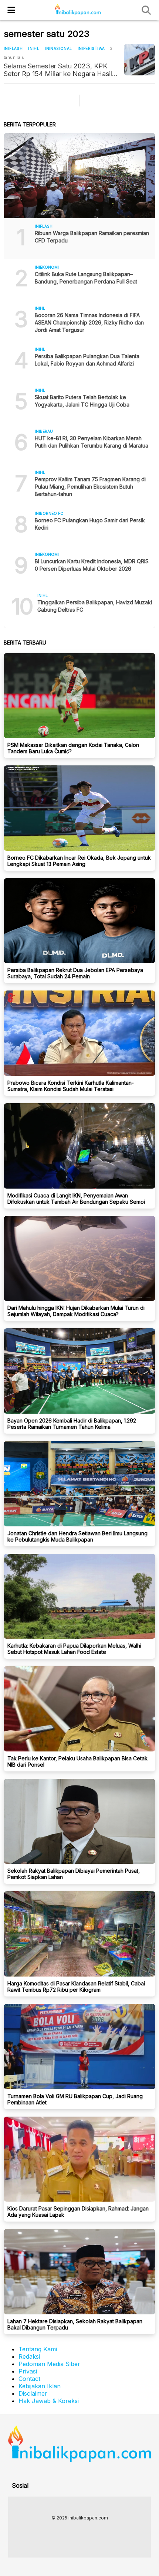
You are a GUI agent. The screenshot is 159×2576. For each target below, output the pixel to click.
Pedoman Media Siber (49, 2364)
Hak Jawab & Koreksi (49, 2401)
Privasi (28, 2371)
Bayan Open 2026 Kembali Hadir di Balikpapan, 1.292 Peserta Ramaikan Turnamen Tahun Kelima (72, 1424)
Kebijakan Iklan (40, 2386)
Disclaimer (33, 2393)
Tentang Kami (38, 2349)
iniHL (34, 48)
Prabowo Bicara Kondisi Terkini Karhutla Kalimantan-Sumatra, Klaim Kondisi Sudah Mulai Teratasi (71, 1086)
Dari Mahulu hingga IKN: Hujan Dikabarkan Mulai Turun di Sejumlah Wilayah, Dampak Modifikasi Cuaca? (76, 1311)
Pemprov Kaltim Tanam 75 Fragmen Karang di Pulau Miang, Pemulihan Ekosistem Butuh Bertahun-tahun (90, 487)
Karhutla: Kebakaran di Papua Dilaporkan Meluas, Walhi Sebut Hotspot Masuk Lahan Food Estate (74, 1649)
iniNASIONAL (58, 48)
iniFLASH (13, 48)
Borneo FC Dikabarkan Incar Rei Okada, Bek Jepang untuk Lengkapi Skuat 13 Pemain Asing (79, 861)
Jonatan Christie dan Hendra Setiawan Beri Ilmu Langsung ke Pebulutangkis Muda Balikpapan (77, 1536)
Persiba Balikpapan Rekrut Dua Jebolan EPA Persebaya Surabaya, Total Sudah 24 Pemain (75, 973)
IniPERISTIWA (91, 48)
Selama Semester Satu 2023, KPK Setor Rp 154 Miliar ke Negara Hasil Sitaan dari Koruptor (58, 70)
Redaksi (29, 2356)
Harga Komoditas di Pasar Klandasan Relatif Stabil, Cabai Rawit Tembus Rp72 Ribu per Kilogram (76, 1987)
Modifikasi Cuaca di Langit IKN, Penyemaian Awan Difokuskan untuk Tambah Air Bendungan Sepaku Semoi (76, 1199)
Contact (29, 2379)
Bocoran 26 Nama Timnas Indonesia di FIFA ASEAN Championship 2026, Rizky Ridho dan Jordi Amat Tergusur (89, 322)
